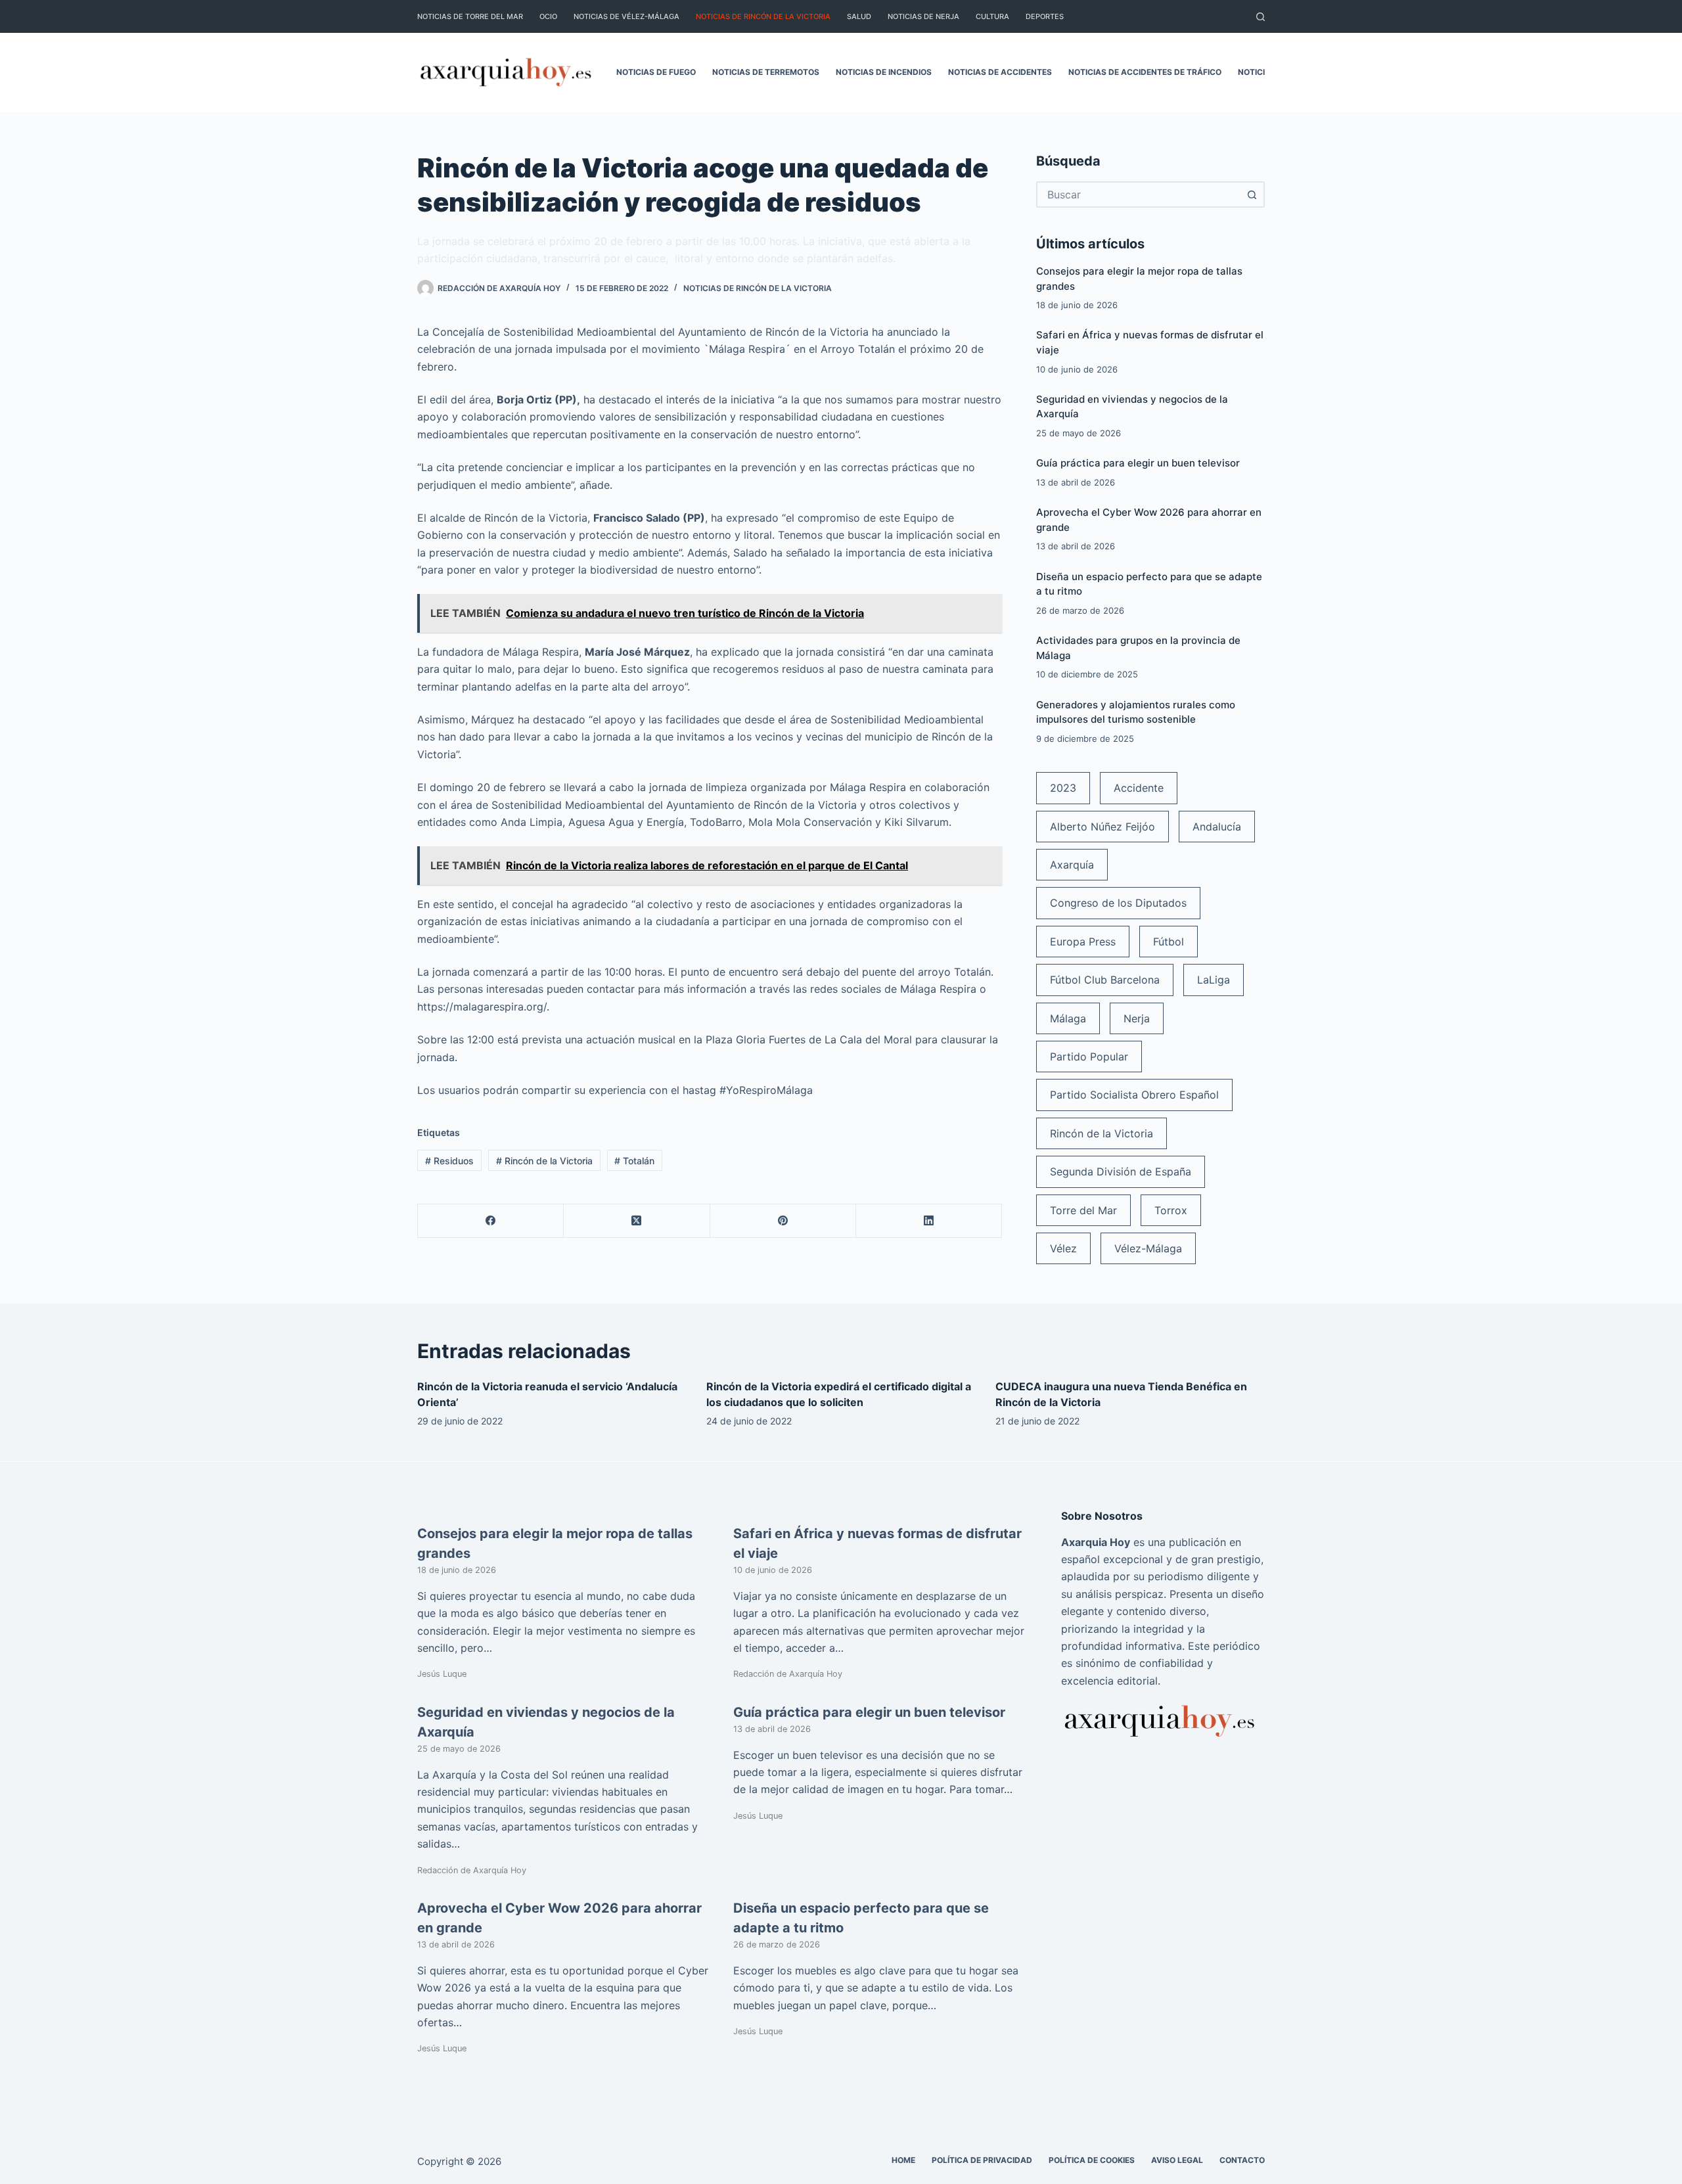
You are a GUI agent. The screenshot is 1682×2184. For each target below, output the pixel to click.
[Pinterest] (783, 1221)
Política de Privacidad (982, 2160)
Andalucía (1217, 827)
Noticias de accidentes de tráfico (1145, 72)
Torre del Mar (1083, 1210)
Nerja (1137, 1018)
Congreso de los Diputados (1118, 903)
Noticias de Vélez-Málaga (626, 16)
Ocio (548, 16)
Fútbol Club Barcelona (1105, 980)
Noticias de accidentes (1000, 72)
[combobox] (1139, 194)
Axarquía (1072, 865)
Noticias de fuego (656, 72)
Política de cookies (1092, 2160)
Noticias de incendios (884, 72)
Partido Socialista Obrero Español (1134, 1095)
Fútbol (1169, 942)
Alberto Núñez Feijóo (1102, 827)
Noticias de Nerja (923, 16)
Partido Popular (1089, 1057)
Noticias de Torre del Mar (470, 16)
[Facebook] (491, 1221)
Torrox (1171, 1210)
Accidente (1139, 788)
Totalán (634, 1161)
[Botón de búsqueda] (1252, 194)
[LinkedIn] (929, 1221)
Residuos (449, 1161)
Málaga (1068, 1018)
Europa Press (1083, 942)
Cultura (992, 16)
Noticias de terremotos (766, 72)
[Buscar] (1261, 17)
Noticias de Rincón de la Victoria (763, 16)
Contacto (1242, 2160)
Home (903, 2160)
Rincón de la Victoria (544, 1161)
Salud (859, 16)
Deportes (1045, 16)
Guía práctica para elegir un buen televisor (1138, 463)
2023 (1063, 788)
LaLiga (1214, 980)
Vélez (1063, 1248)
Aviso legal (1177, 2160)
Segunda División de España (1121, 1172)
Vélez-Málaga (1148, 1248)
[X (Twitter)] (637, 1221)
